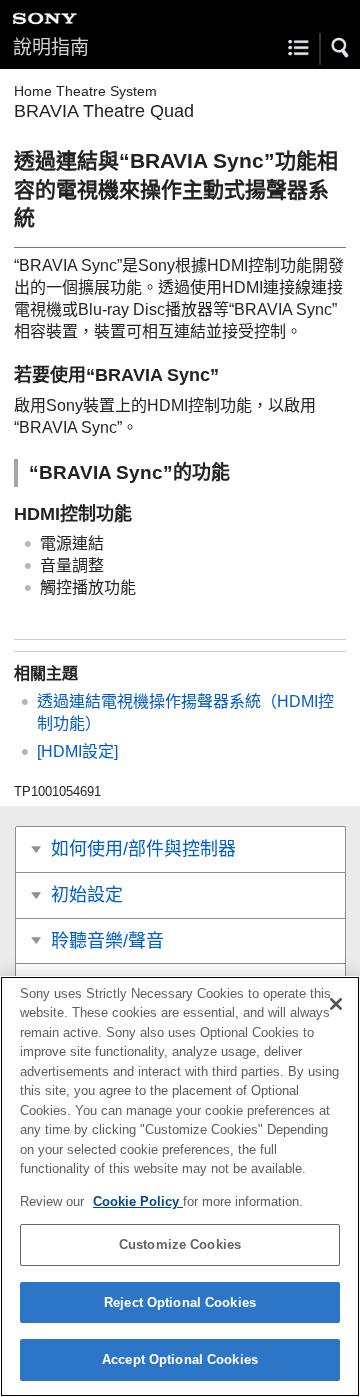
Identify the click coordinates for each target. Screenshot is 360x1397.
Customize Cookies (180, 1244)
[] (77, 751)
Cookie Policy (138, 1201)
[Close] (336, 1004)
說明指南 (51, 47)
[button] (341, 48)
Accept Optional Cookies (180, 1359)
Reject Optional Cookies (180, 1302)
